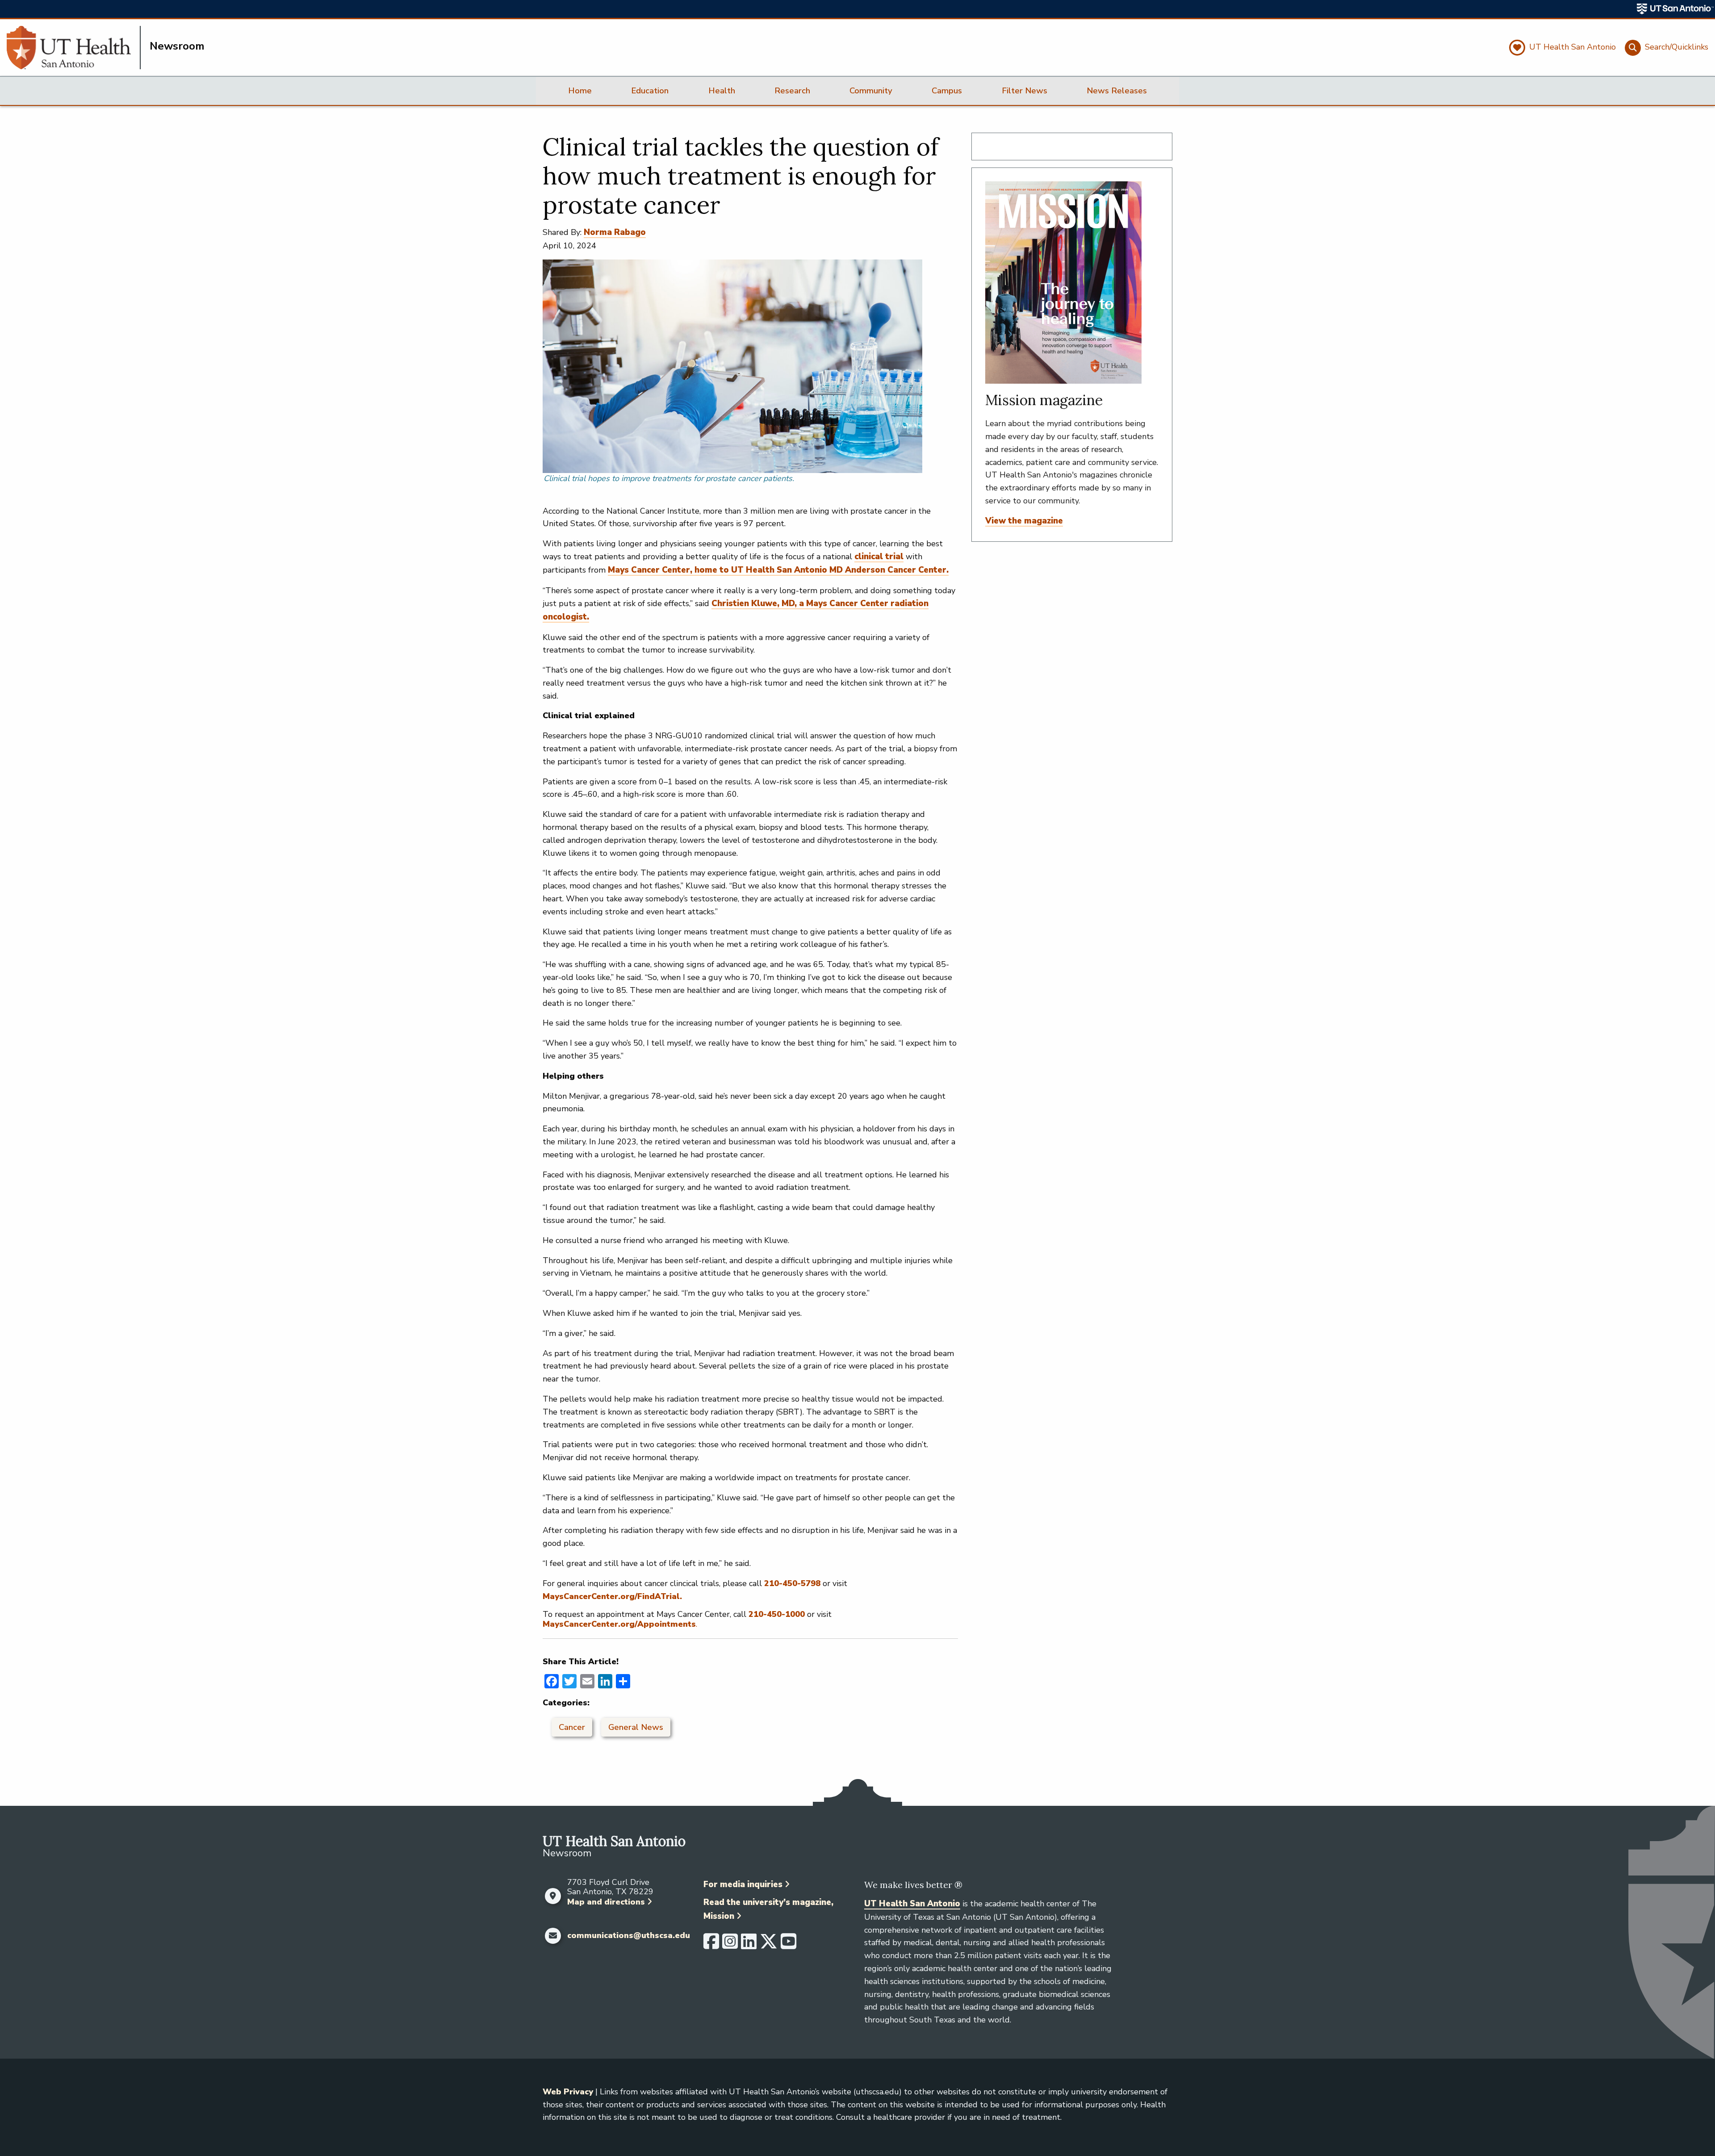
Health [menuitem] (722, 91)
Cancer (572, 1727)
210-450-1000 (777, 1614)
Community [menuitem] (871, 91)
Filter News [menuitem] (1025, 91)
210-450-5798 (792, 1583)
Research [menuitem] (792, 91)
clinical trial (879, 557)
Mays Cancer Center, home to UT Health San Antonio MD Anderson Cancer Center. (778, 570)
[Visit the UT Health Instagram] (730, 1945)
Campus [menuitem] (947, 91)
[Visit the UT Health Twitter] (769, 1945)
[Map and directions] (553, 1896)
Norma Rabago (615, 232)
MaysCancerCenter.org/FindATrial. (612, 1596)
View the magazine (1024, 521)
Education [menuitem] (650, 91)
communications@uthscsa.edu (629, 1936)
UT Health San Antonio (912, 1904)
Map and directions (606, 1902)
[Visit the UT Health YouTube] (788, 1945)
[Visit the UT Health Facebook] (711, 1945)
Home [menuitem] (580, 91)
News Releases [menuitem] (1117, 91)
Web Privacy (568, 2092)
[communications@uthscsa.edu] (553, 1936)
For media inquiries (743, 1884)
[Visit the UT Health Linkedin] (749, 1945)
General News (636, 1727)
